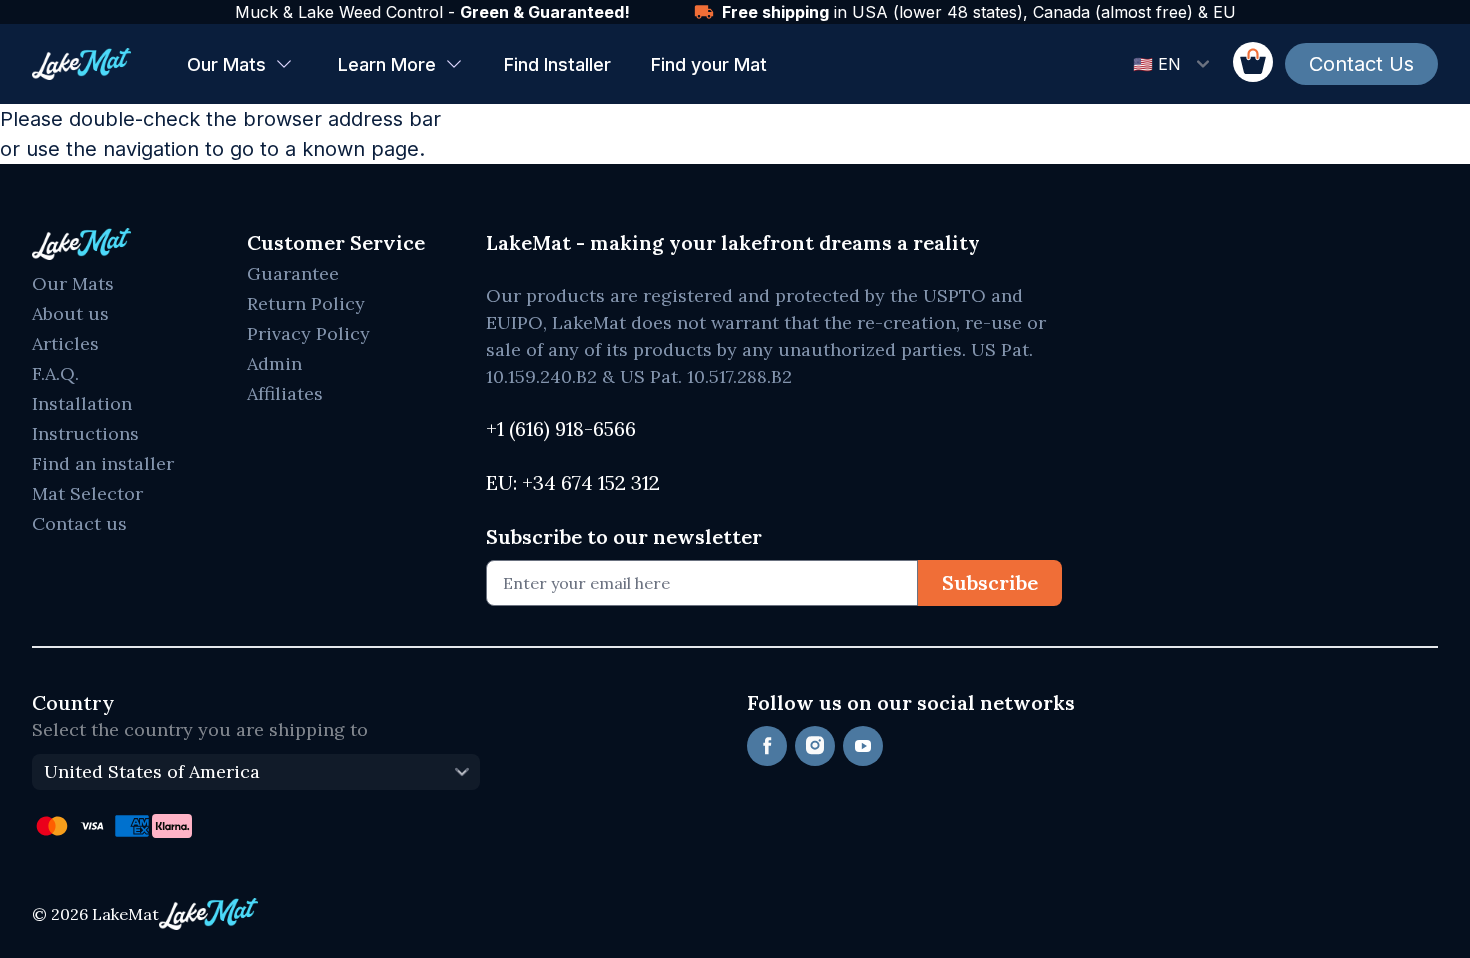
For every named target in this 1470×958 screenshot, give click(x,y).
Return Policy (306, 303)
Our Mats (226, 64)
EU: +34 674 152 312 (573, 482)
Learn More (387, 64)
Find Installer (557, 64)
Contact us (79, 523)
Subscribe (990, 582)
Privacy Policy (308, 333)
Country (73, 702)
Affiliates (285, 393)
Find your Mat (709, 64)
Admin (274, 363)
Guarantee (293, 273)
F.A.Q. (55, 373)
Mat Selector (87, 493)
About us (70, 313)
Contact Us (1361, 64)
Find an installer (103, 463)
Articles (65, 343)
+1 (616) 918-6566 (561, 428)
